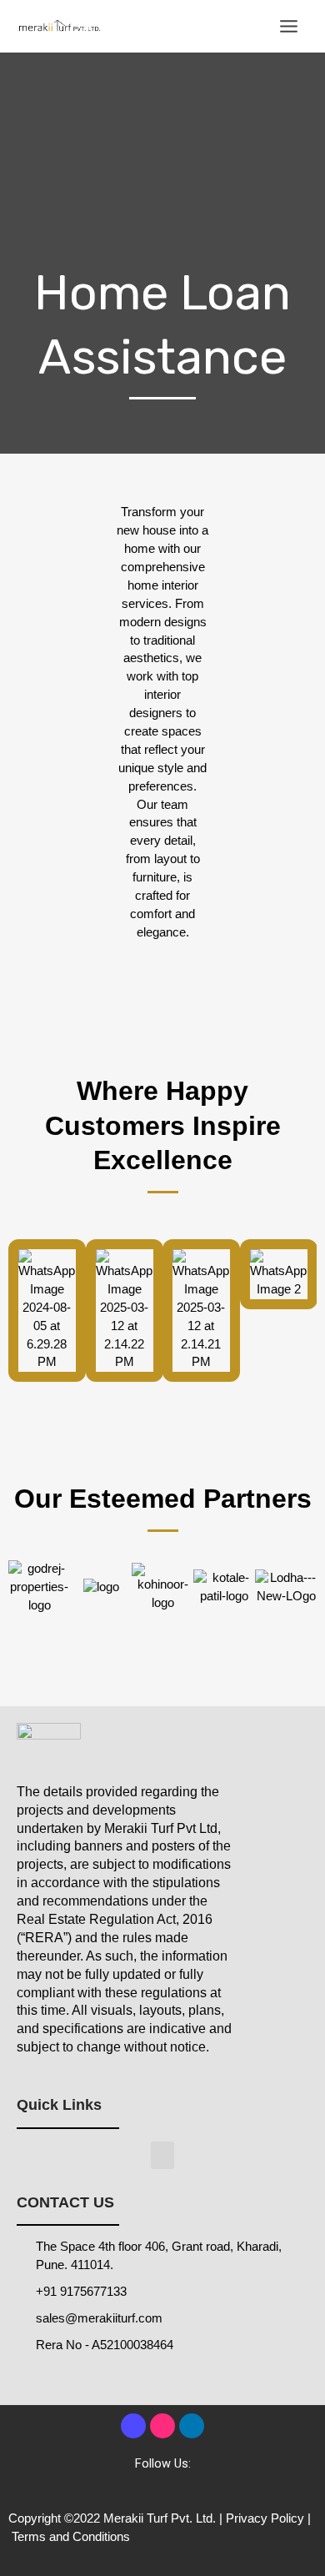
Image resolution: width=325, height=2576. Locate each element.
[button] (162, 2155)
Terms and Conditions (71, 2537)
